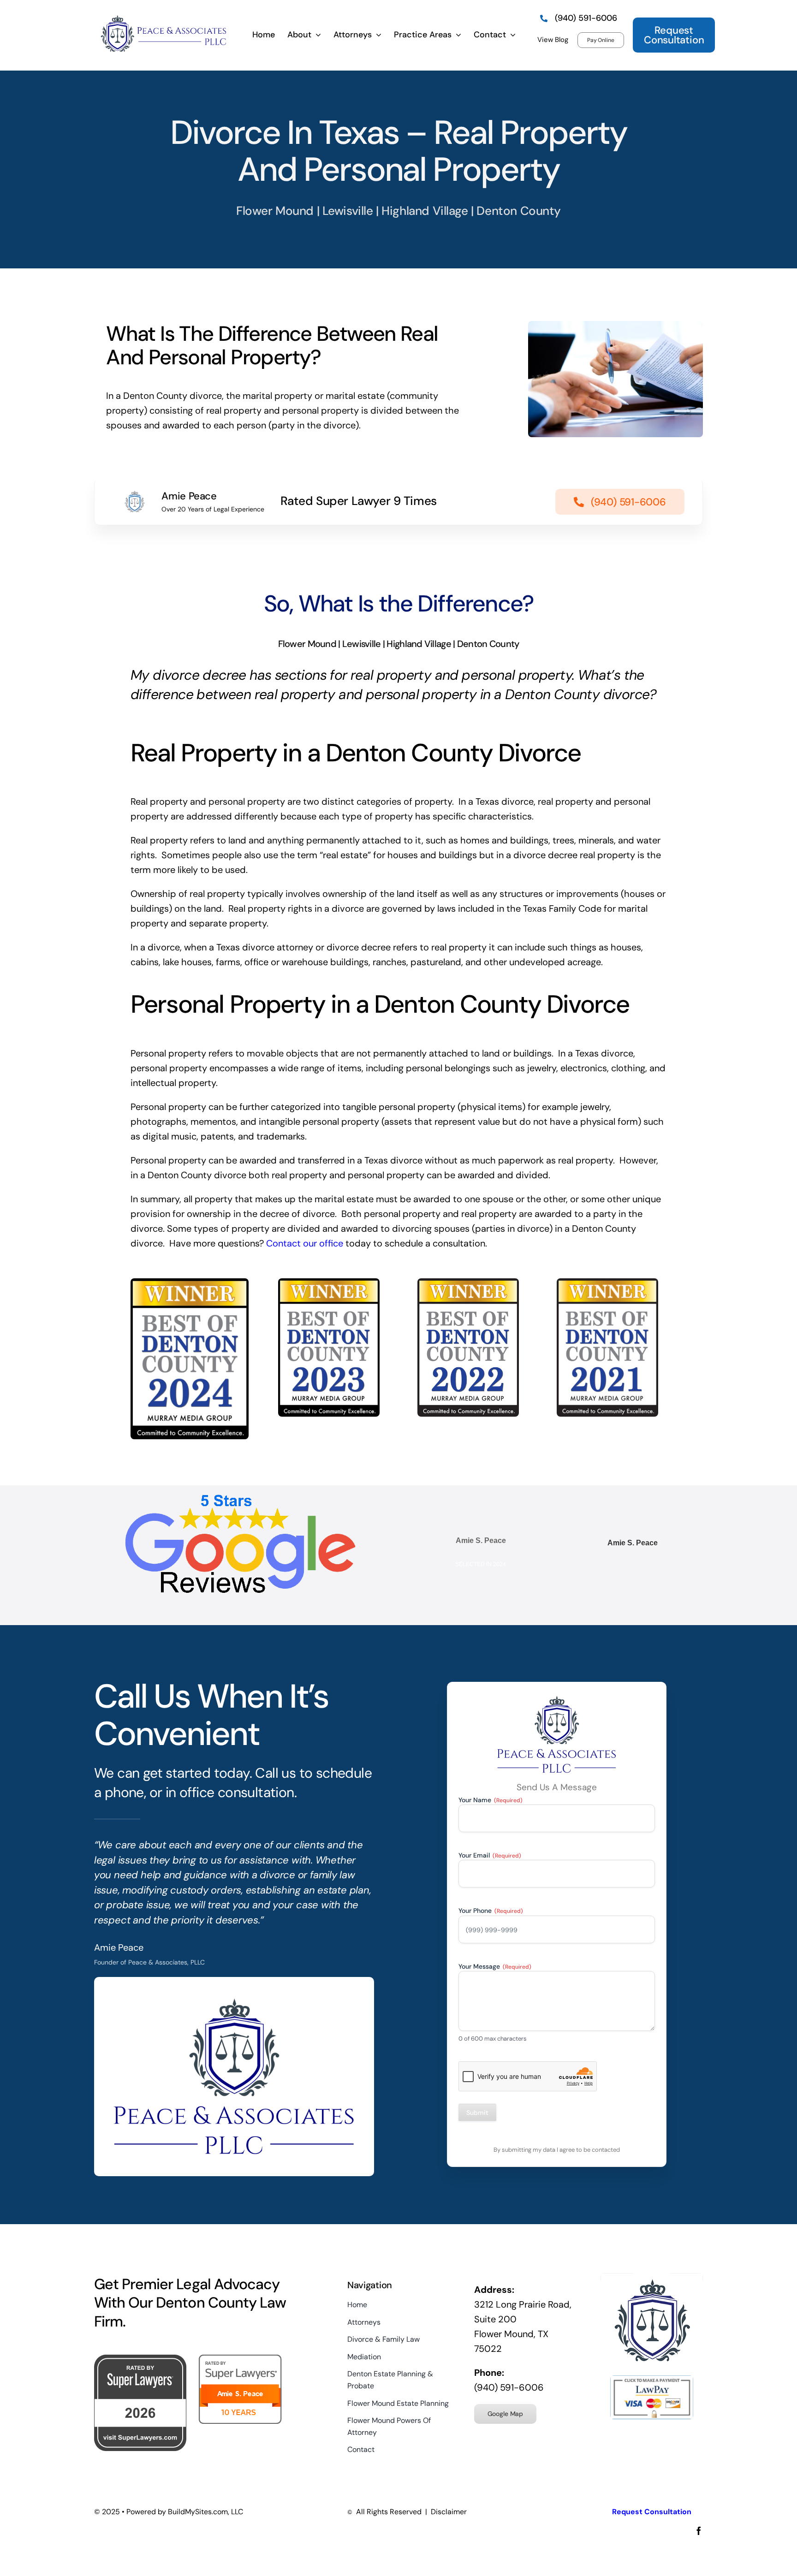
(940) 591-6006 (509, 2387)
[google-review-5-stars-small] (240, 1499)
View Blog (553, 40)
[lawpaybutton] (652, 2380)
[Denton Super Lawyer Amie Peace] (241, 2359)
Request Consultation (652, 2512)
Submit (477, 2113)
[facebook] (699, 2531)
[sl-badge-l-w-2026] (140, 2359)
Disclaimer (449, 2512)
